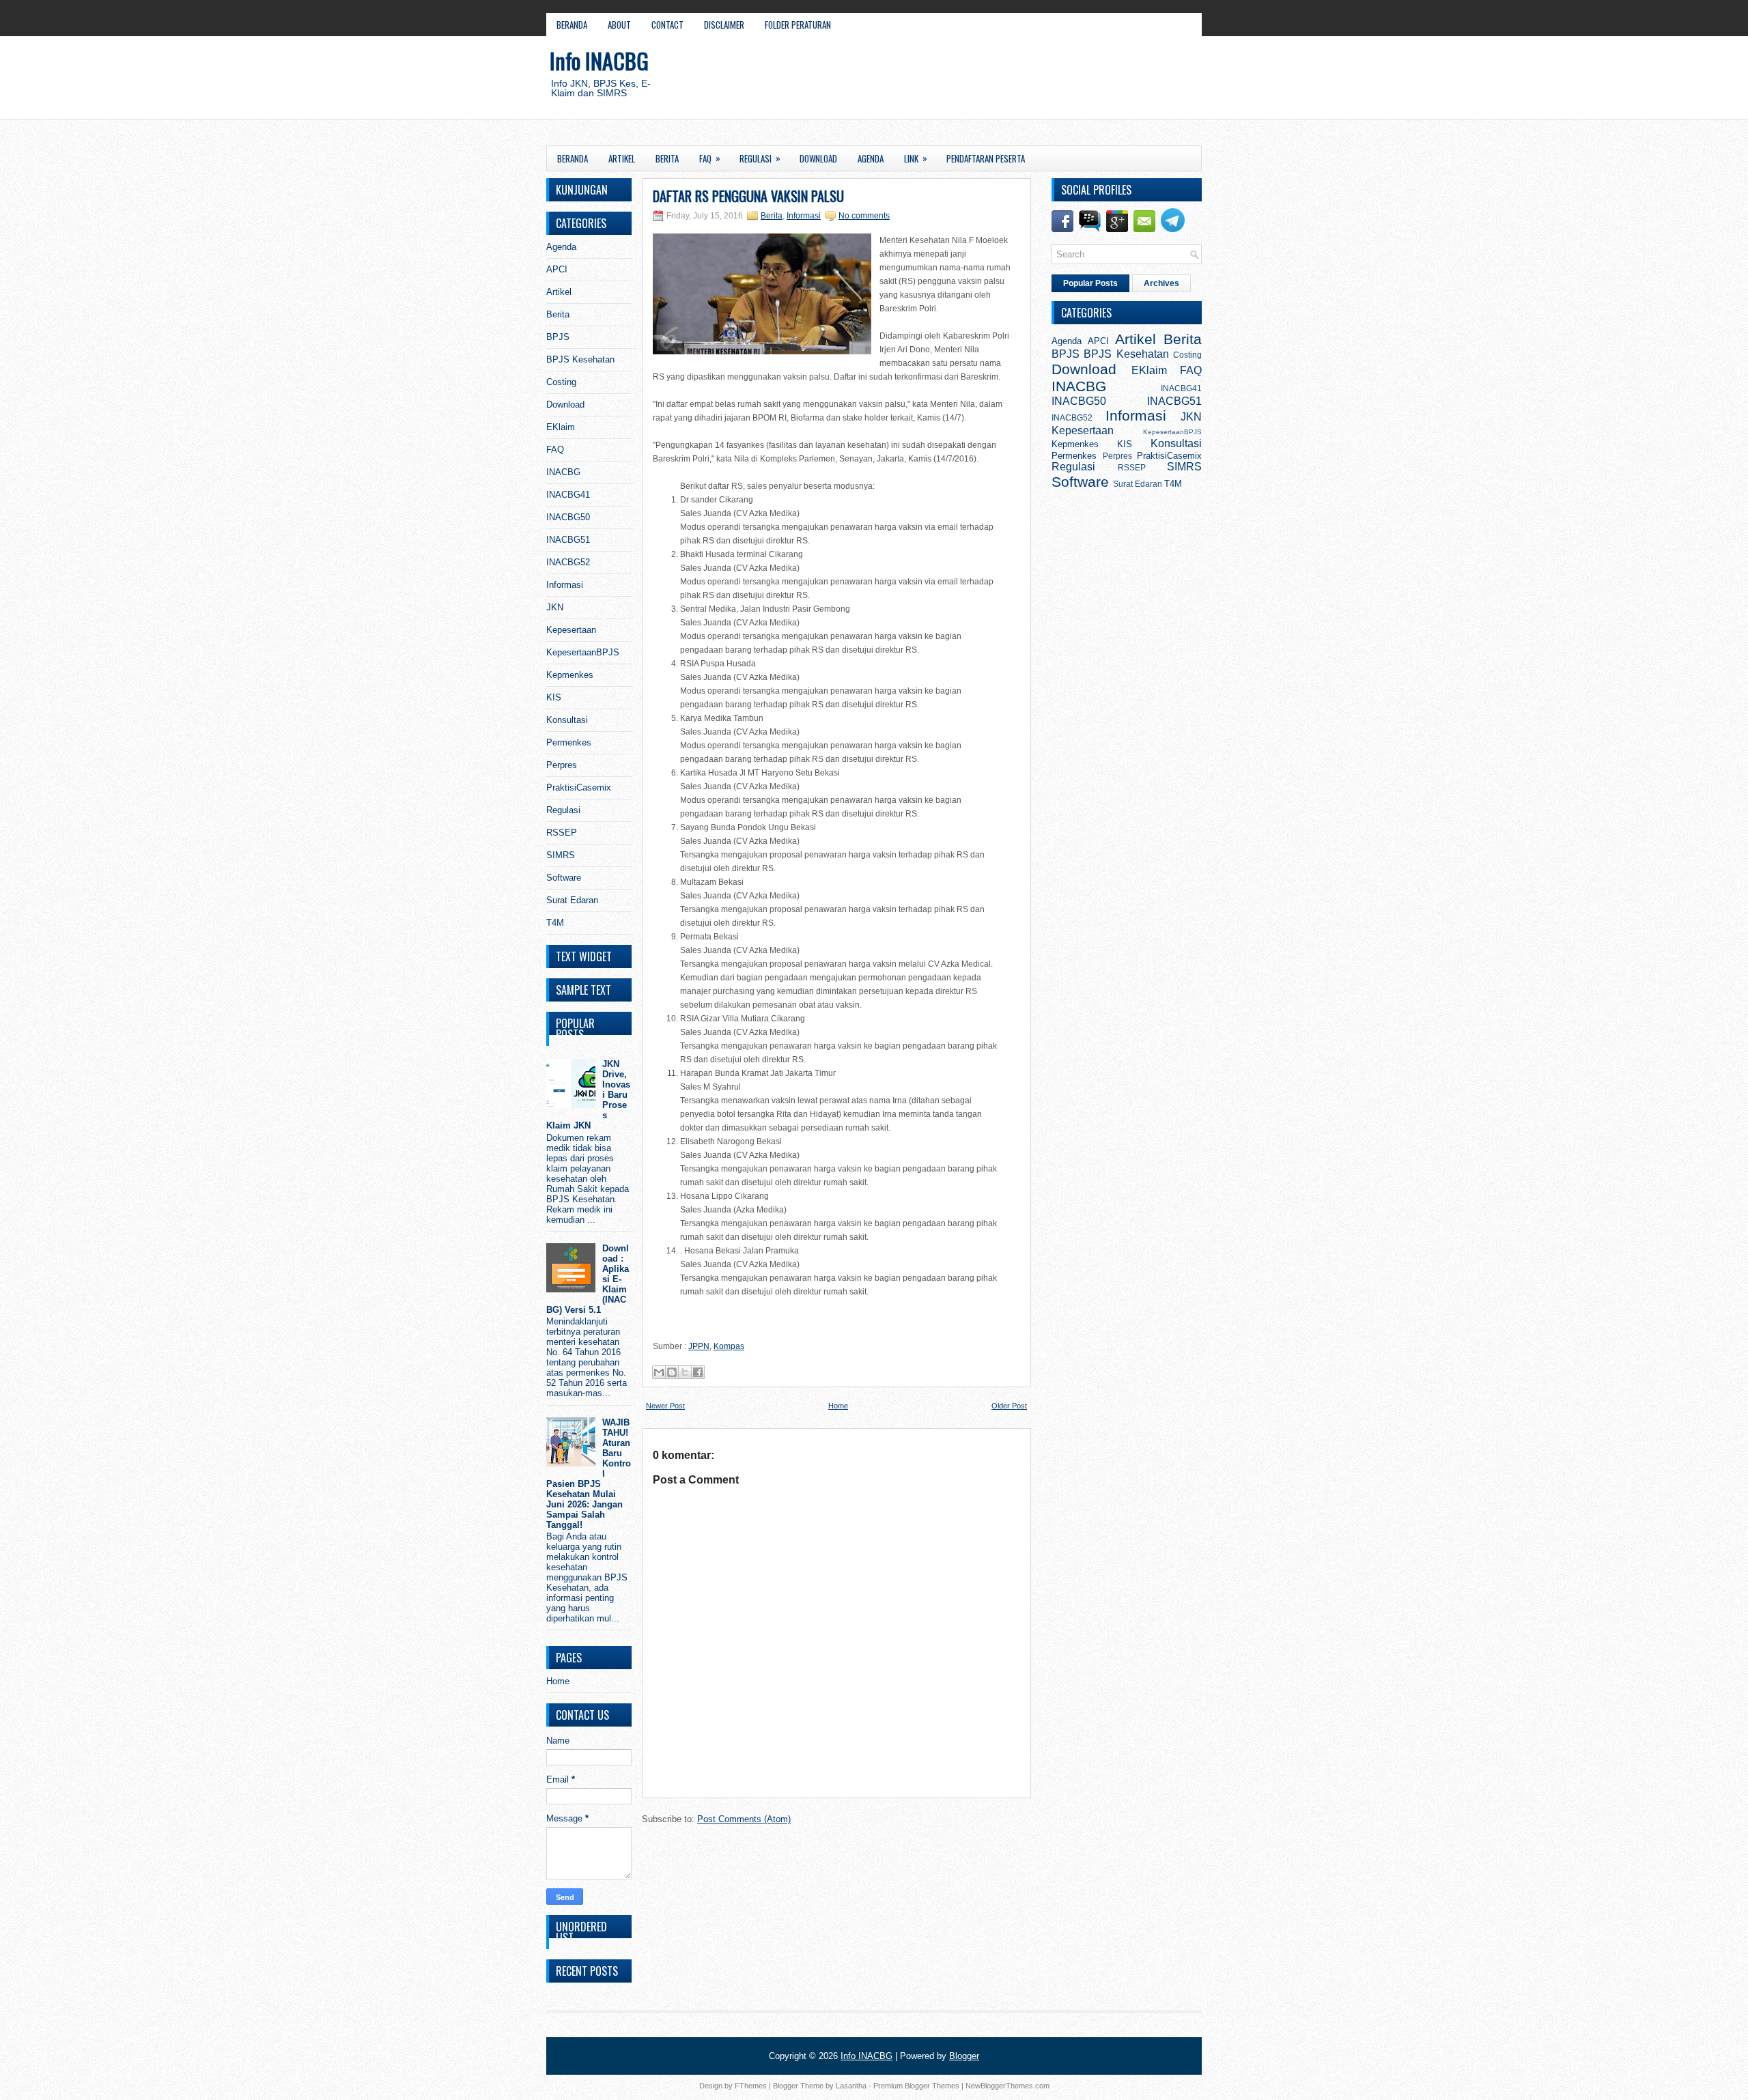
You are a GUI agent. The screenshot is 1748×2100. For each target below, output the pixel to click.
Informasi (565, 585)
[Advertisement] (1035, 81)
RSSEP (562, 833)
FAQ (710, 158)
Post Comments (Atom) (744, 1819)
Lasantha (851, 2086)
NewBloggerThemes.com (1007, 2086)
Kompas (729, 1346)
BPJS (558, 337)
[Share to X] (685, 1372)
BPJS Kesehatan (580, 359)
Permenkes (569, 742)
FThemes (751, 2086)
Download (818, 158)
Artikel (622, 158)
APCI (557, 269)
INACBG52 (568, 562)
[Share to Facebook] (698, 1372)
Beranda (572, 25)
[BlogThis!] (672, 1372)
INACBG (563, 472)
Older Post (1009, 1406)
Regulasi (760, 158)
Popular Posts (1090, 283)
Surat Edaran (572, 900)
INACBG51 (568, 540)
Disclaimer (724, 25)
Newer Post (665, 1406)
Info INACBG (599, 60)
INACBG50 (568, 517)
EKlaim (561, 427)
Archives (1161, 283)
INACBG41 (568, 495)
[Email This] (659, 1372)
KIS (554, 697)
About (619, 25)
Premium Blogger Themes (916, 2086)
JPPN (699, 1346)
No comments (864, 216)
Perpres (562, 765)
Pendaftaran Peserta (986, 158)
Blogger (964, 2056)
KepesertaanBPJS (583, 652)
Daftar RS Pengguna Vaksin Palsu (748, 196)
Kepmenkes (570, 675)
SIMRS (561, 855)
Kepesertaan (571, 630)
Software (564, 878)
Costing (561, 382)
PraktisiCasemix (579, 787)
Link (916, 158)
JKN (555, 607)
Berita (667, 158)
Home (558, 1681)
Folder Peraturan (798, 25)
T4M (555, 923)
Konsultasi (567, 720)
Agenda (871, 158)
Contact (667, 25)
